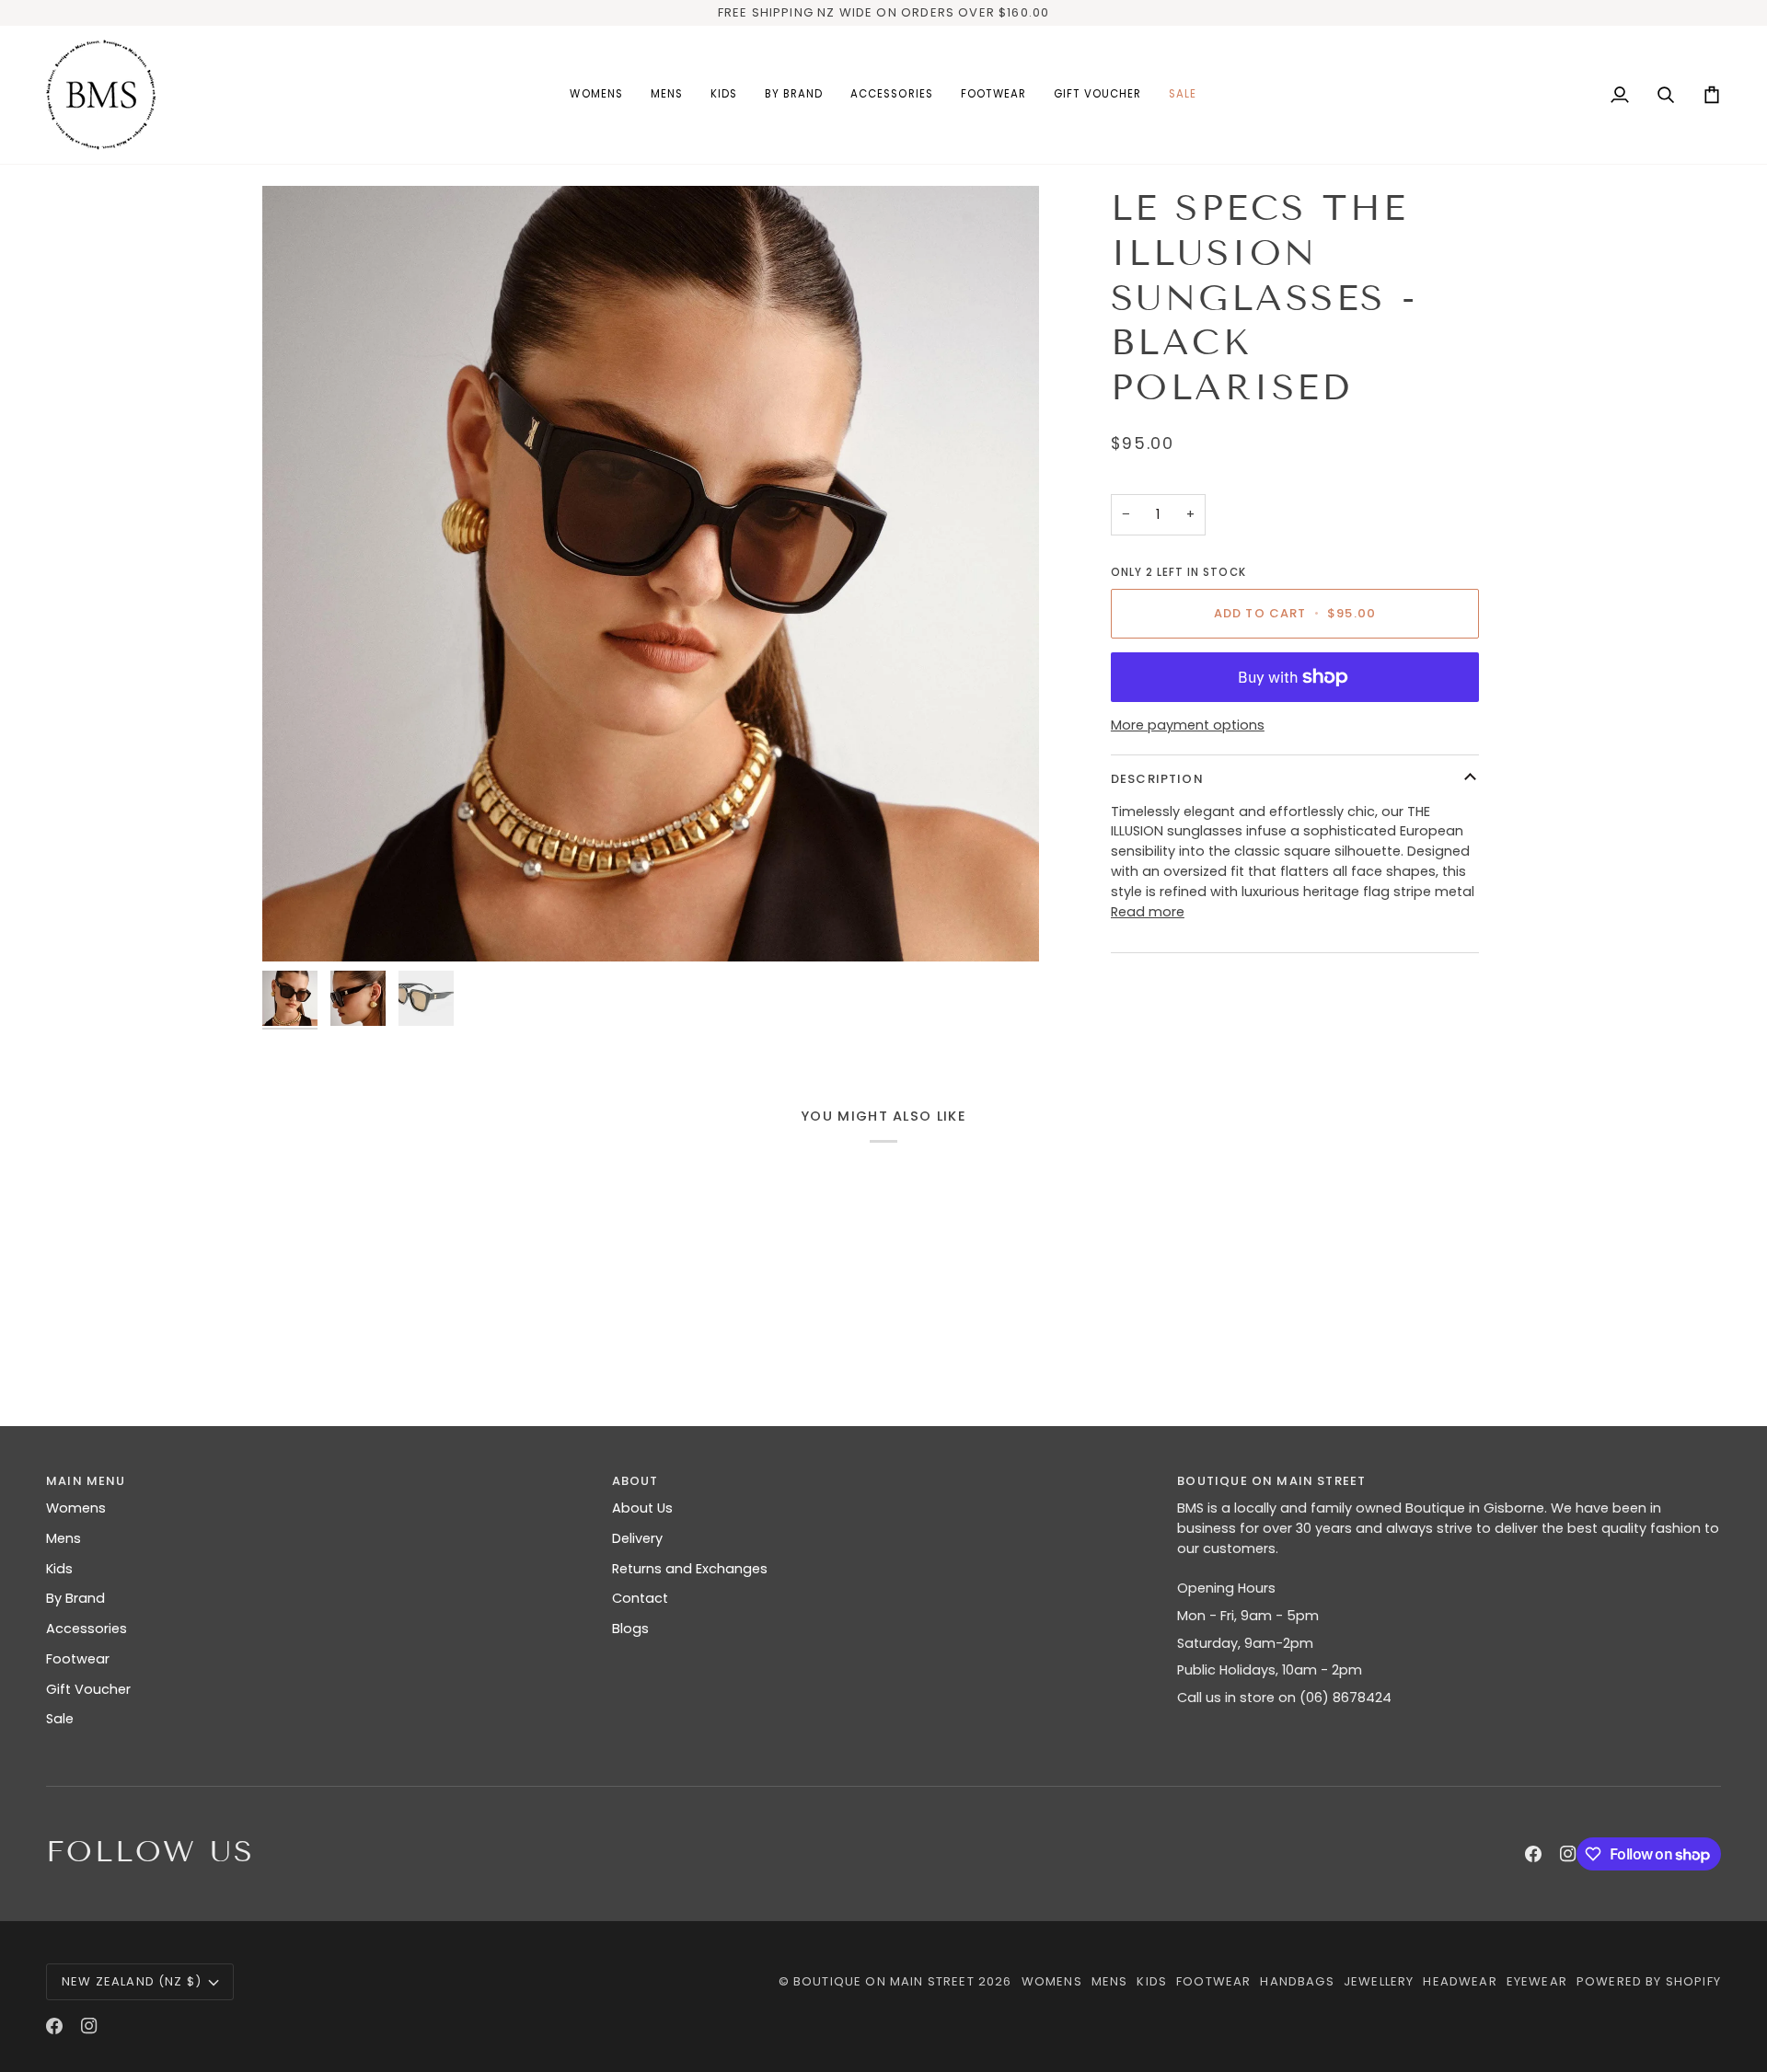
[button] (596, 95)
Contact (640, 1598)
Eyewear (1537, 1981)
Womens (76, 1508)
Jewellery (1379, 1981)
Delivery (637, 1538)
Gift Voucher (88, 1689)
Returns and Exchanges (690, 1569)
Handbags (1297, 1981)
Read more (1148, 911)
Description (1157, 778)
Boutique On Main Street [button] (1271, 1481)
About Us (642, 1508)
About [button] (635, 1481)
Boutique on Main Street (884, 1981)
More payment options (1188, 724)
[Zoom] (651, 574)
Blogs (630, 1629)
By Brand (75, 1598)
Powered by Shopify (1649, 1981)
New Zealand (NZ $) (132, 1981)
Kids (59, 1569)
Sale (60, 1719)
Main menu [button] (86, 1481)
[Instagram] (1568, 1854)
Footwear (78, 1659)
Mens (64, 1538)
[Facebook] (1533, 1854)
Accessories (87, 1629)
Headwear (1460, 1981)
